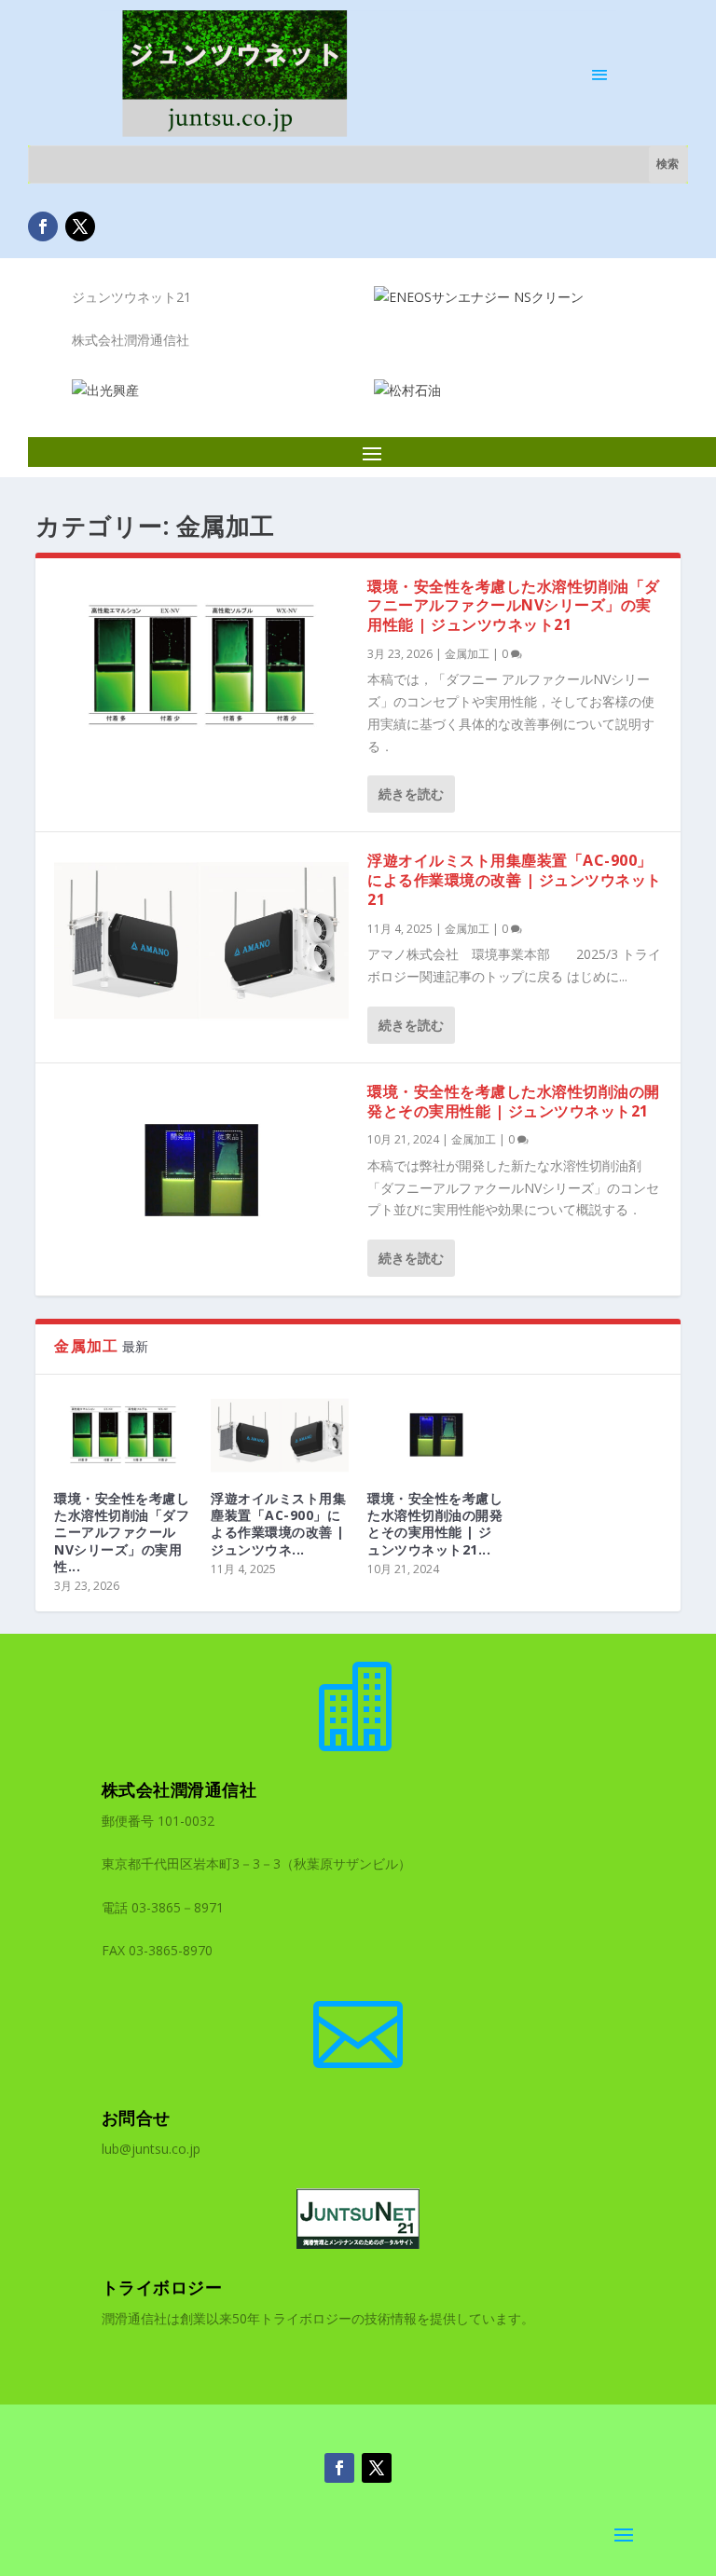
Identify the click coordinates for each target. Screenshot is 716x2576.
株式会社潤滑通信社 (179, 1789)
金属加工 (467, 654)
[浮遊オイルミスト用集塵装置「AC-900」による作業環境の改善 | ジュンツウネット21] (201, 939)
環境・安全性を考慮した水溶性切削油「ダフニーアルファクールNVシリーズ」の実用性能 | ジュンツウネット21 (514, 606)
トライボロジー (162, 2287)
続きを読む (411, 794)
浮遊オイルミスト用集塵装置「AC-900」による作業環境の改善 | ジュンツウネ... (278, 1524)
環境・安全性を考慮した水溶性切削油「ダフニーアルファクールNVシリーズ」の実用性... (122, 1532)
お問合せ (136, 2117)
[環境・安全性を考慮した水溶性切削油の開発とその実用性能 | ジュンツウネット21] (201, 1170)
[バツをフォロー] (80, 226)
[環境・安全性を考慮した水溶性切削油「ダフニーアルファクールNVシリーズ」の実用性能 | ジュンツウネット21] (201, 665)
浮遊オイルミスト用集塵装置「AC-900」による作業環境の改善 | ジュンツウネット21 (515, 880)
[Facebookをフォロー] (43, 226)
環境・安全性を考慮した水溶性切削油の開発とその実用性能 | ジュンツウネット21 (514, 1101)
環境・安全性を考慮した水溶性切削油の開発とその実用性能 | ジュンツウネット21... (435, 1524)
